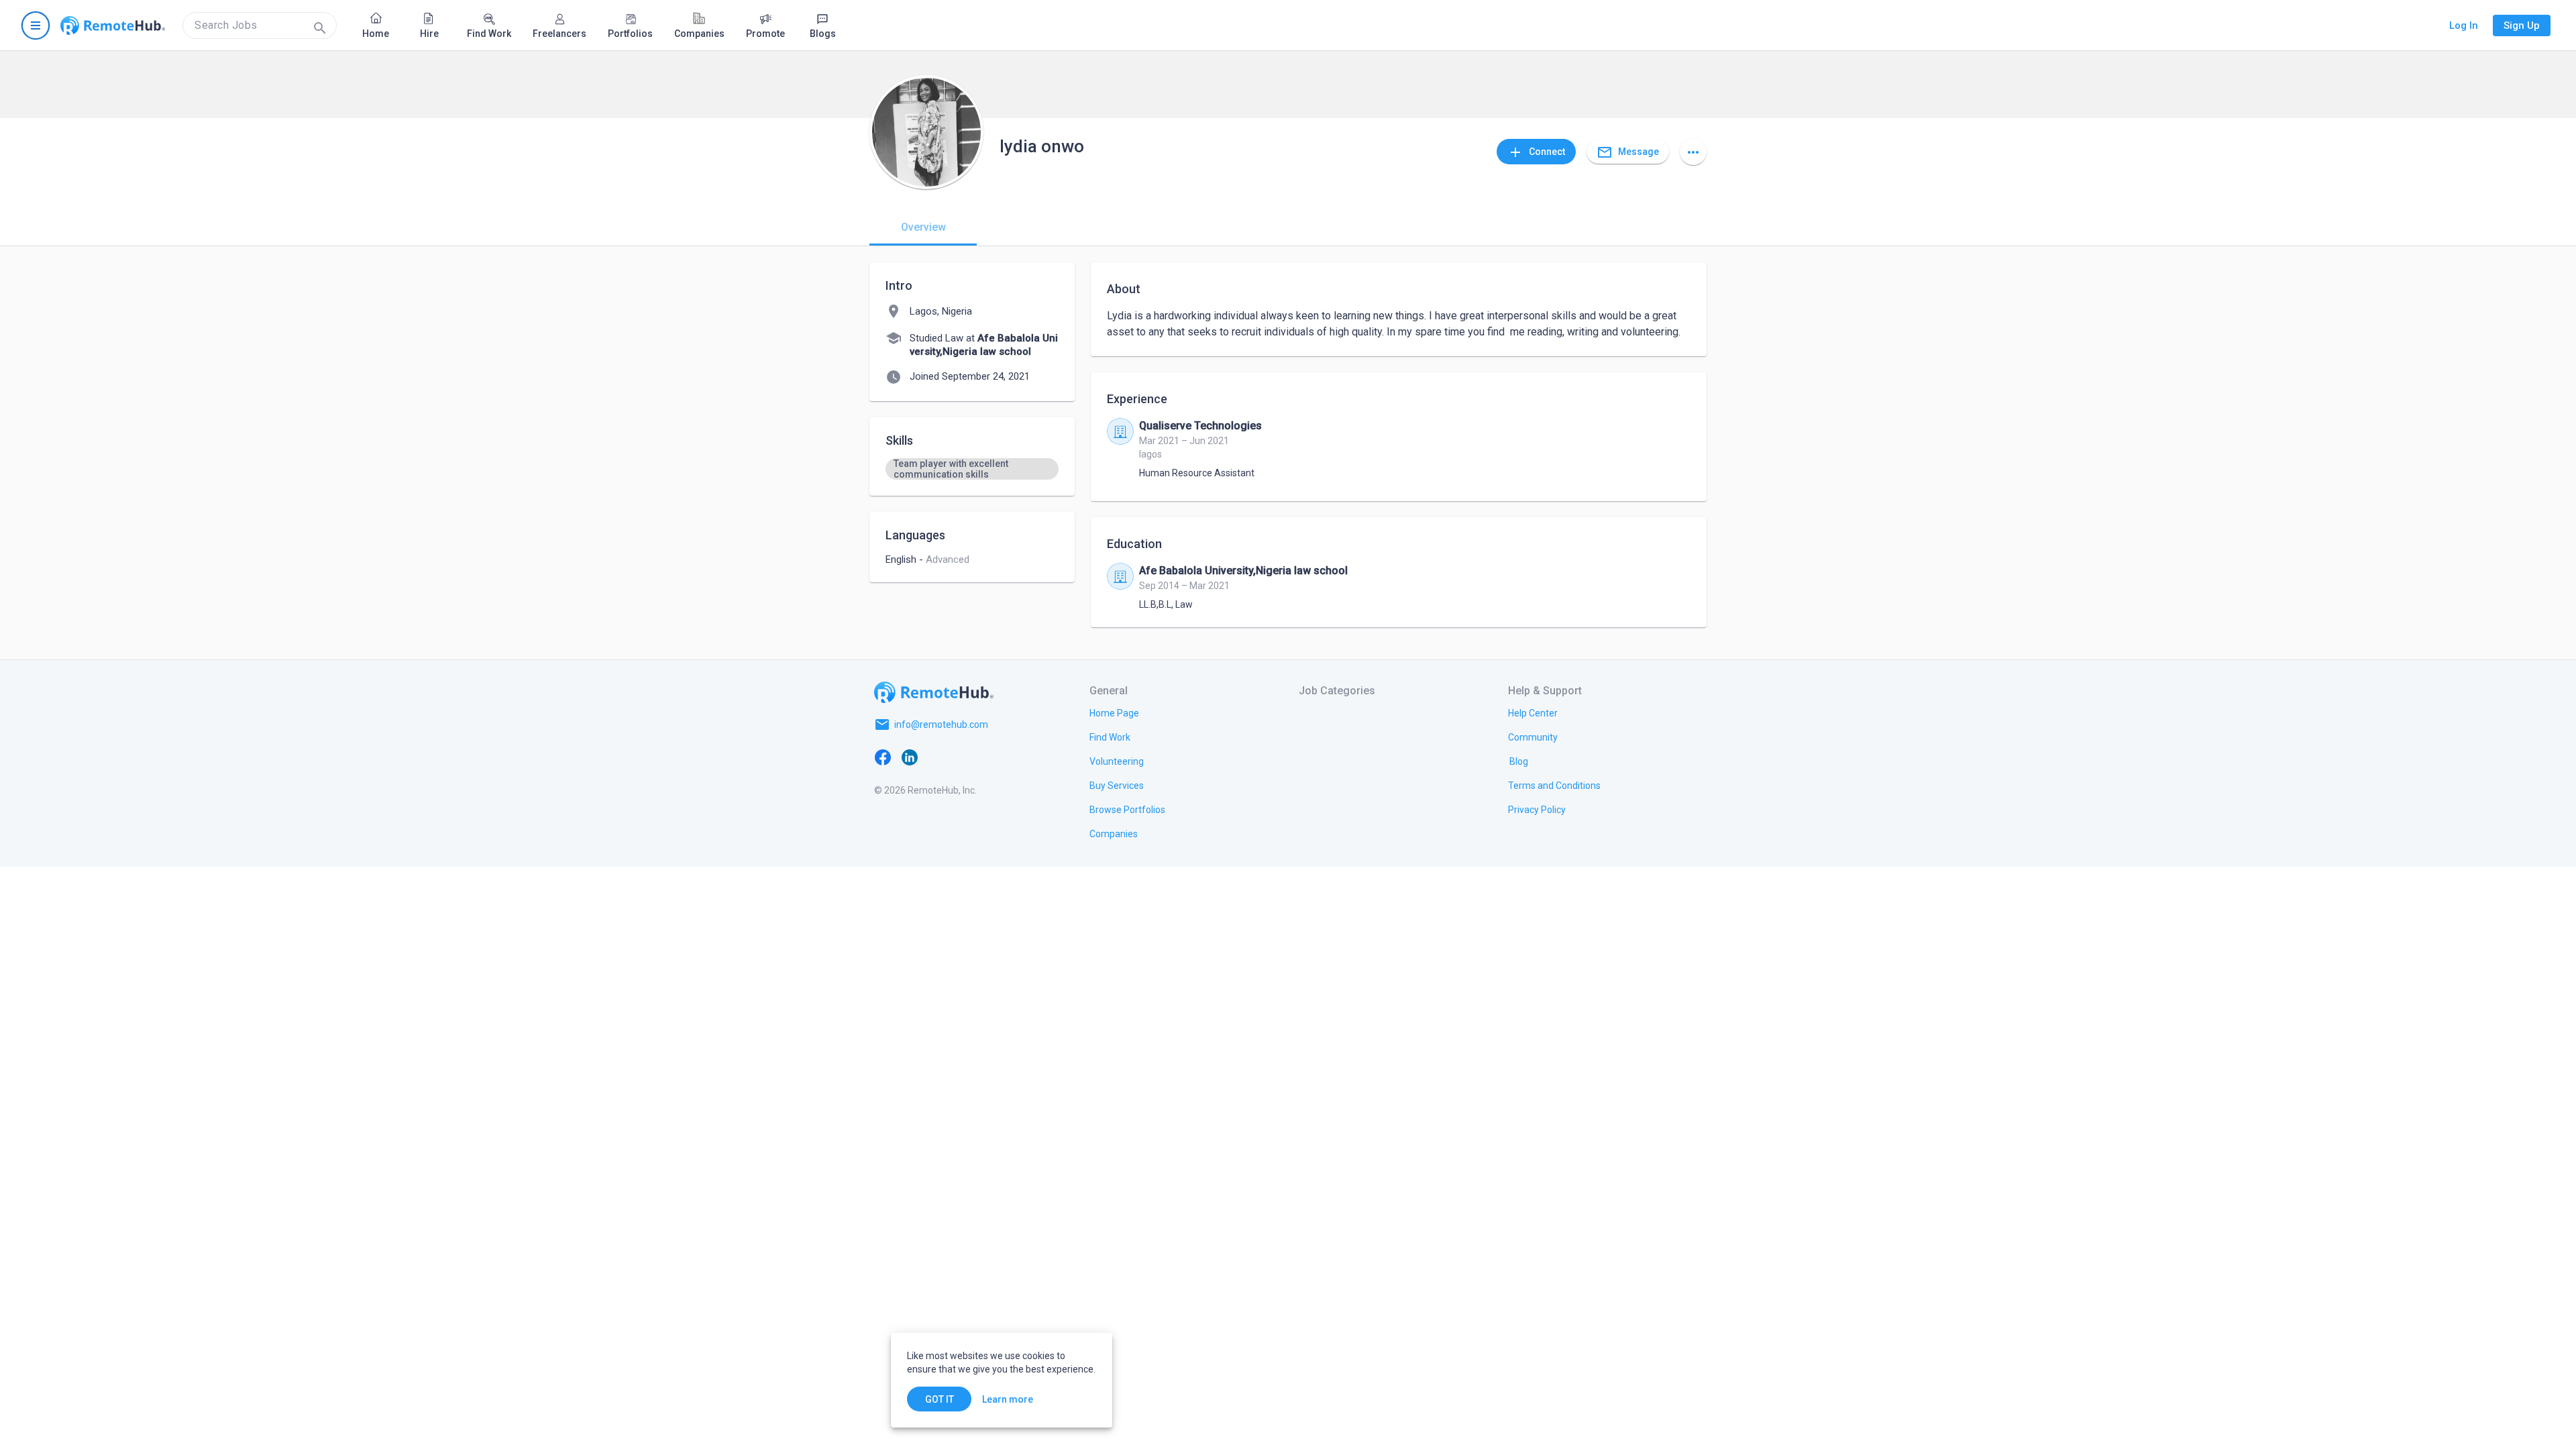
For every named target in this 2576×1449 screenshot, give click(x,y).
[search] (260, 25)
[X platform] (936, 757)
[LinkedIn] (910, 757)
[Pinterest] (990, 757)
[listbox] (972, 469)
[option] (972, 469)
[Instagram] (963, 757)
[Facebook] (883, 757)
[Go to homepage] (113, 25)
